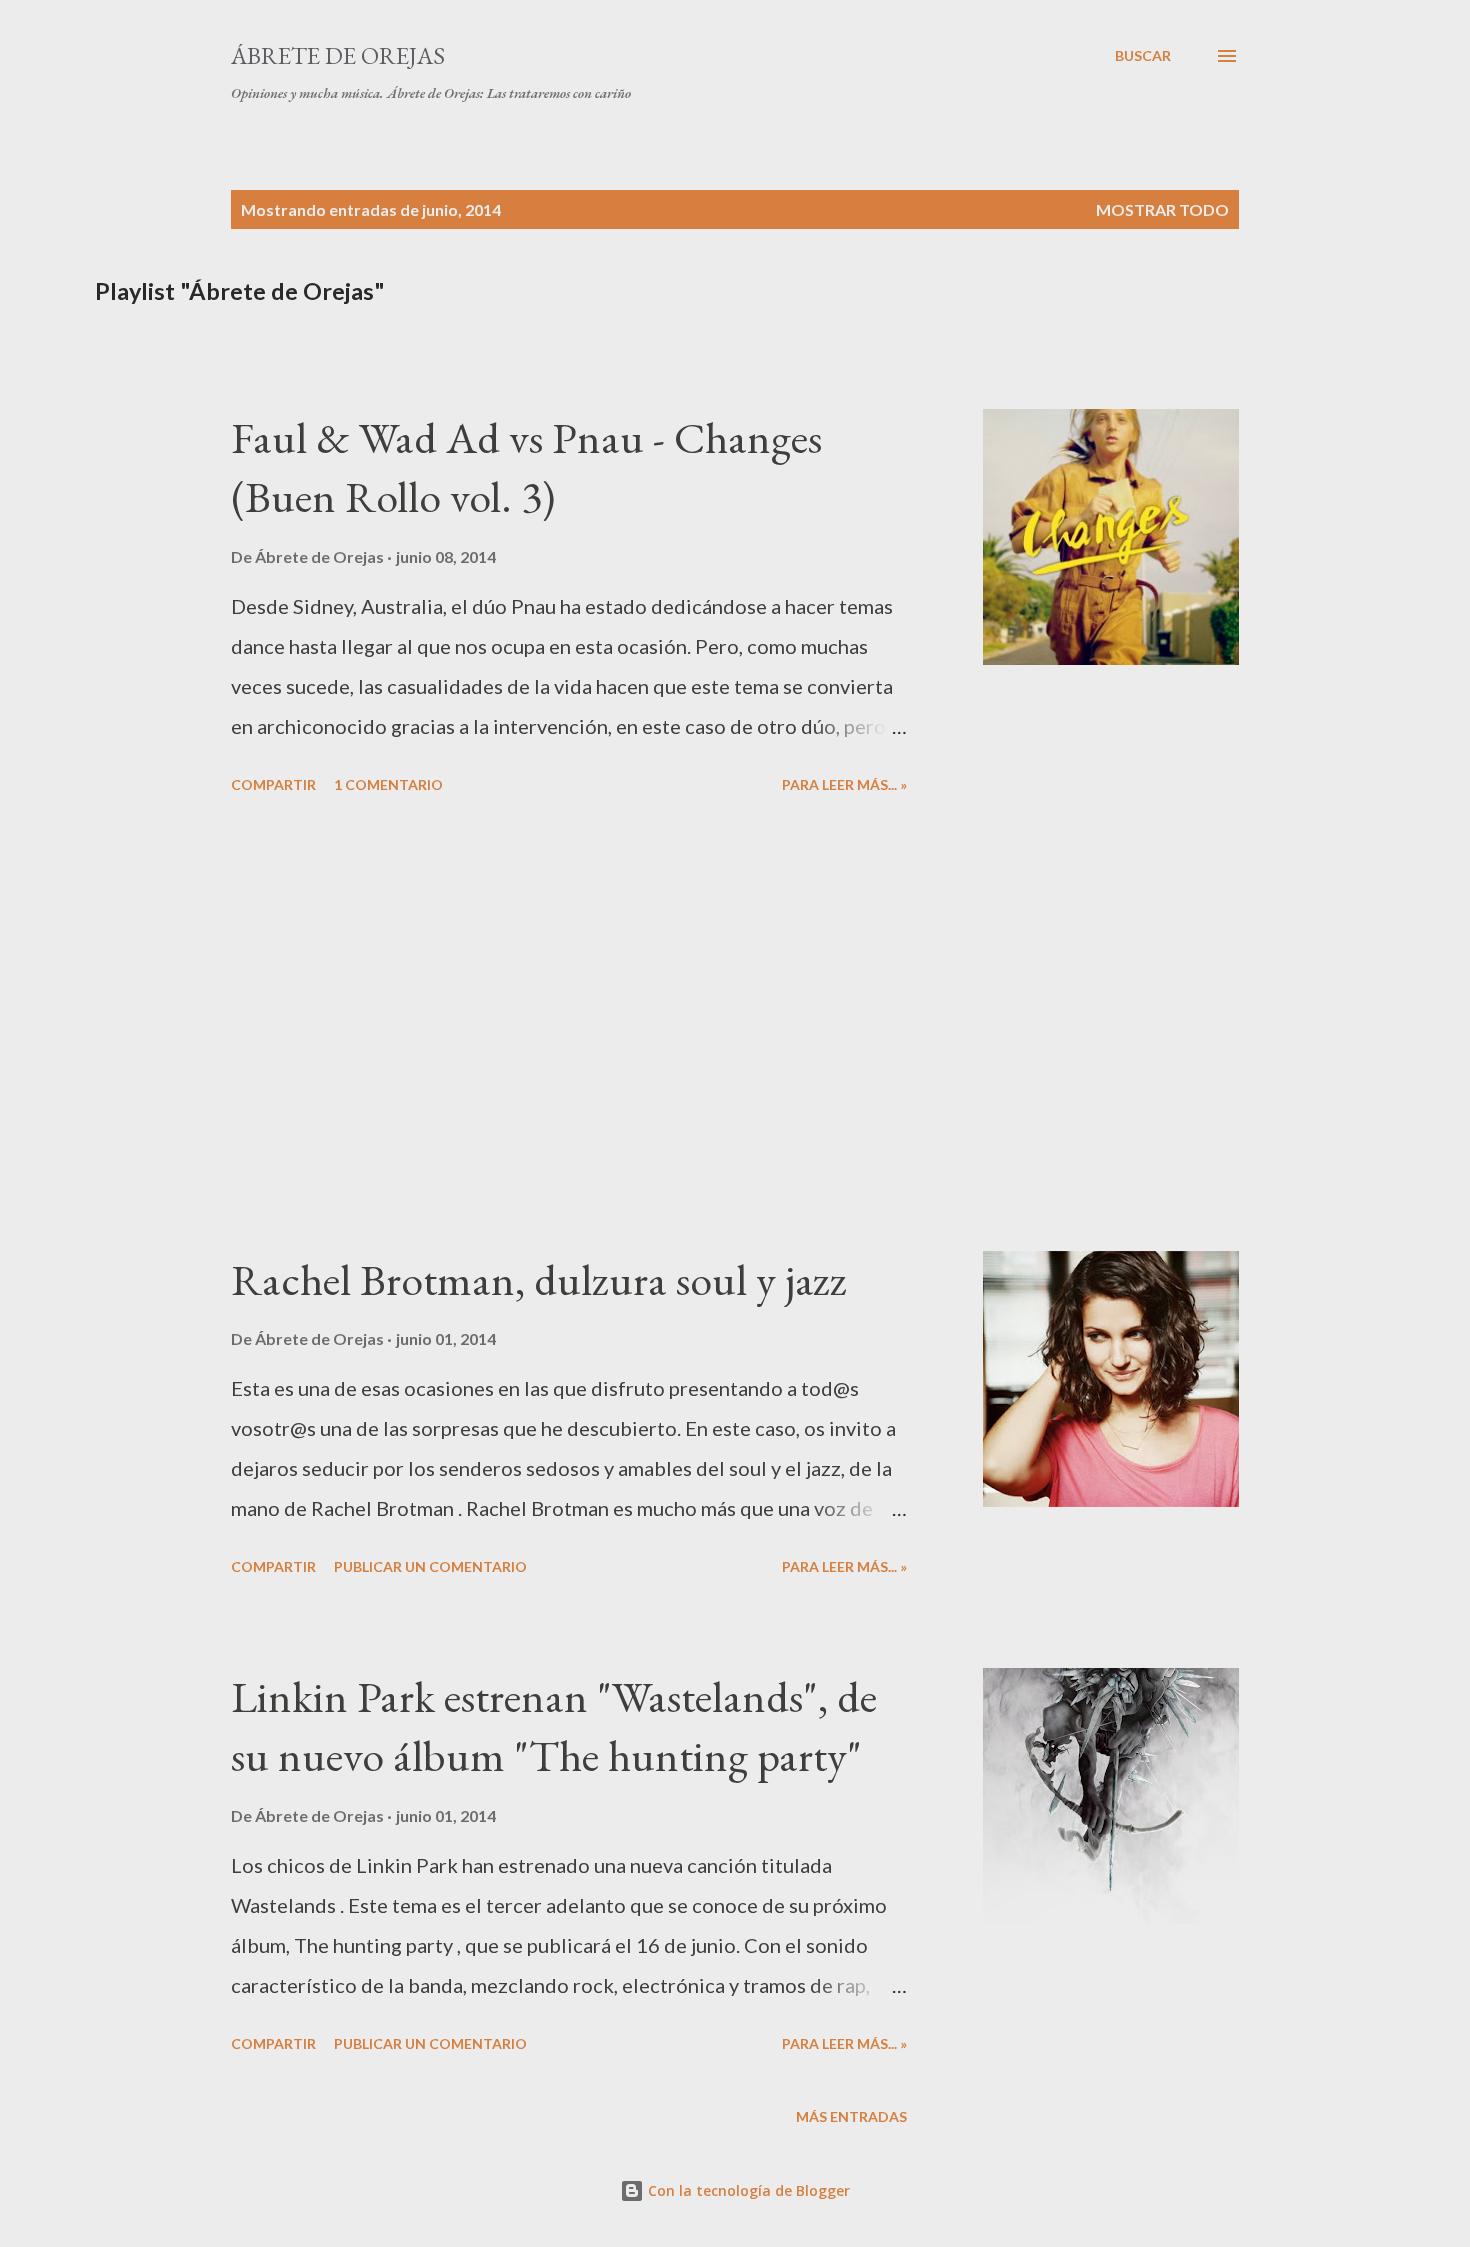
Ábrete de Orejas (338, 55)
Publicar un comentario (430, 1566)
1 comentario (388, 784)
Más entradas (851, 2116)
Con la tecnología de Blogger (747, 2190)
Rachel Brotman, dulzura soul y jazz (539, 1279)
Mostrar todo (1162, 209)
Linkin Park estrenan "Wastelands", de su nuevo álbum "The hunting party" (554, 1726)
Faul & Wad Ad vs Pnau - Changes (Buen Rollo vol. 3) (526, 467)
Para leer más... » (844, 784)
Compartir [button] (273, 784)
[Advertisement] (569, 1026)
